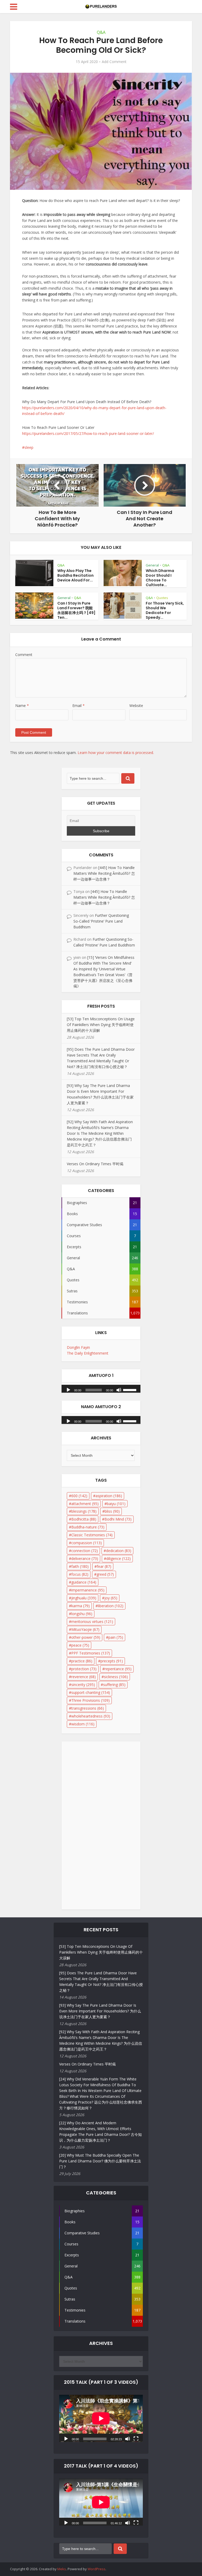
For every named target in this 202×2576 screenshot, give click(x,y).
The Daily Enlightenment (88, 1353)
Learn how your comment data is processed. (116, 753)
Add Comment (114, 62)
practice (82, 1661)
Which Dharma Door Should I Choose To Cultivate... (160, 578)
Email (79, 706)
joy (111, 1598)
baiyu (116, 1504)
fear (104, 1566)
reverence (84, 1677)
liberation (111, 1606)
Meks (62, 2569)
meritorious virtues (92, 1622)
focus (80, 1574)
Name (22, 706)
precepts (112, 1661)
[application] (101, 1387)
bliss (112, 1511)
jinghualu (84, 1598)
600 (79, 1496)
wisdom (83, 1724)
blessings (84, 1511)
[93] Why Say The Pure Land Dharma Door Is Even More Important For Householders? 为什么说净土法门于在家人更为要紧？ (100, 2011)
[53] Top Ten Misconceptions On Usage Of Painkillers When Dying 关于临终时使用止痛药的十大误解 (101, 1025)
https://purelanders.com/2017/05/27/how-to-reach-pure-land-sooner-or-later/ (88, 433)
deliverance (85, 1558)
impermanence (88, 1590)
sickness (116, 1677)
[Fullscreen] (136, 2438)
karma (80, 1606)
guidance (84, 1582)
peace (80, 1645)
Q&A (101, 32)
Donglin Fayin (78, 1347)
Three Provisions (90, 1700)
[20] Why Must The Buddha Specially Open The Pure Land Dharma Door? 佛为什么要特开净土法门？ (100, 2161)
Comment (24, 655)
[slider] (130, 1390)
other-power (86, 1637)
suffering (114, 1685)
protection (84, 1669)
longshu (82, 1614)
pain (116, 1637)
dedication (119, 1551)
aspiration (109, 1496)
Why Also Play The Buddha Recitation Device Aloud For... (75, 575)
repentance (118, 1669)
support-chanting (91, 1692)
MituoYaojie (85, 1629)
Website (136, 706)
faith (80, 1566)
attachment (85, 1504)
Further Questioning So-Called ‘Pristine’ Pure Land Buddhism (101, 921)
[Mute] (119, 1390)
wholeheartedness (91, 1716)
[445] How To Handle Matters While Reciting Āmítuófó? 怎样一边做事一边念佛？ (104, 873)
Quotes (162, 598)
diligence (118, 1558)
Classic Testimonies (92, 1535)
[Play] (68, 1390)
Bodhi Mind (118, 1519)
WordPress (97, 2569)
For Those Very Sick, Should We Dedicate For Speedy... (165, 610)
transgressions (88, 1708)
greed (105, 1574)
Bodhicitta (84, 1519)
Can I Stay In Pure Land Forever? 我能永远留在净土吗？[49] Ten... (76, 610)
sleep (29, 447)
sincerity (83, 1685)
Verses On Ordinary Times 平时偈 (95, 1164)
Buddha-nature (88, 1527)
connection (85, 1551)
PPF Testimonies (91, 1653)
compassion (87, 1543)
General (152, 565)
